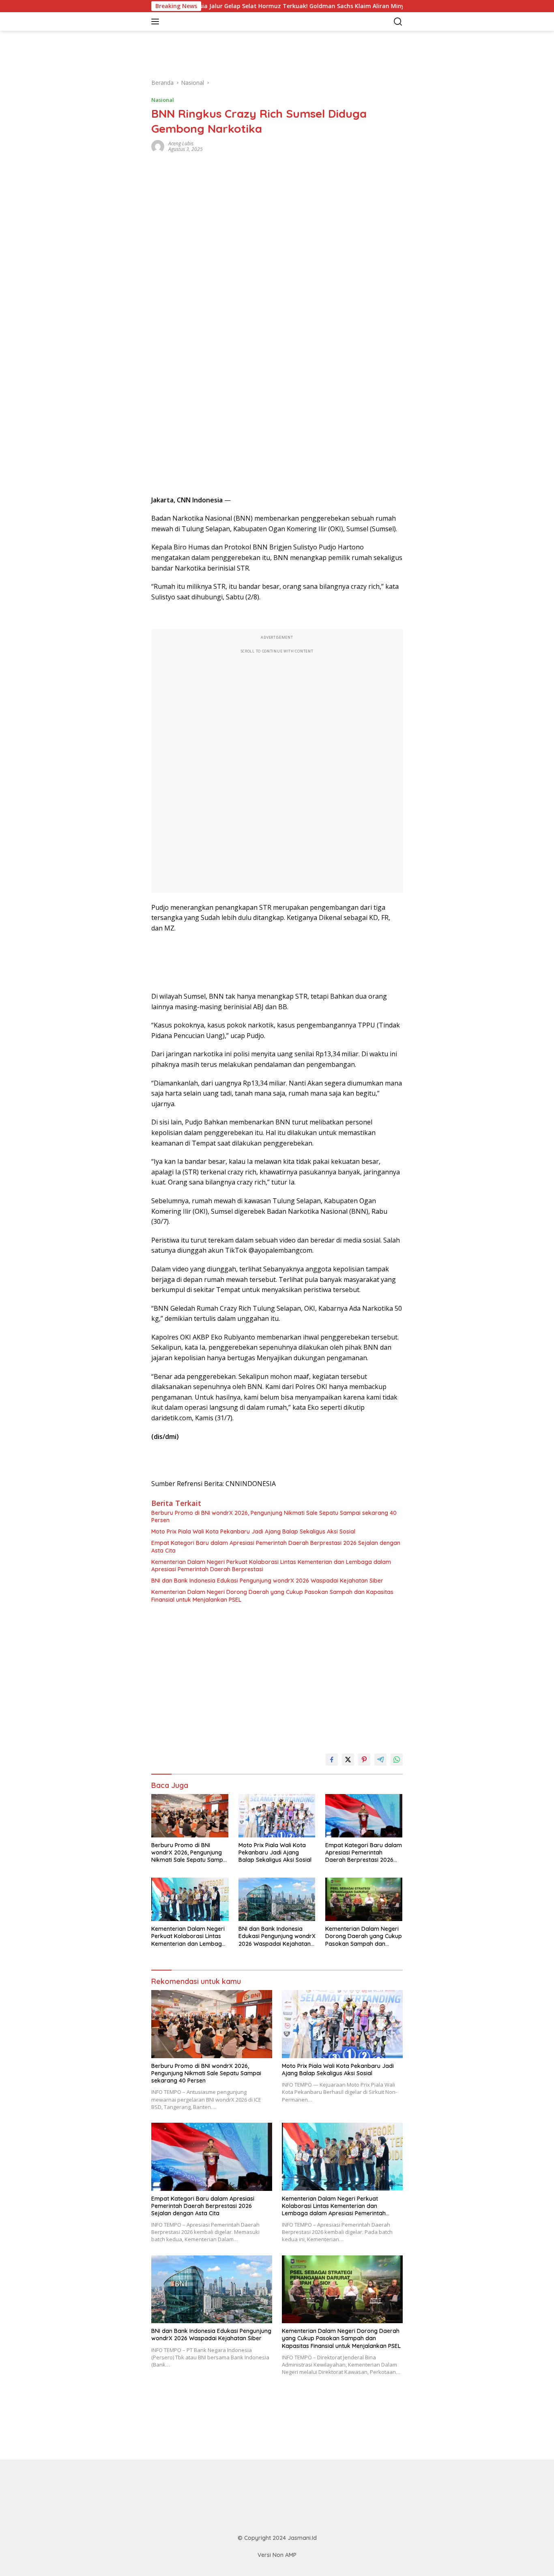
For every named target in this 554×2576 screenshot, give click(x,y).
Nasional (163, 100)
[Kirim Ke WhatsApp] (397, 1760)
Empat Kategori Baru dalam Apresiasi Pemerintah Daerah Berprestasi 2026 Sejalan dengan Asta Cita (276, 1546)
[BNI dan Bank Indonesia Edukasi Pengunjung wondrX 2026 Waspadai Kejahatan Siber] (277, 1899)
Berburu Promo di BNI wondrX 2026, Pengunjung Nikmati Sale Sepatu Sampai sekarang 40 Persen (274, 1516)
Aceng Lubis (181, 143)
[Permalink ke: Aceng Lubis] (158, 146)
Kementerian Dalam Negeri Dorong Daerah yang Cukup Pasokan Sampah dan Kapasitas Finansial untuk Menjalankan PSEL (272, 1596)
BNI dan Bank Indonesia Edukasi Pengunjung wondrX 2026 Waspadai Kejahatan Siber (267, 1581)
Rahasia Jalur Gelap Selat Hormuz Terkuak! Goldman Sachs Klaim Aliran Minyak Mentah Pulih (264, 6)
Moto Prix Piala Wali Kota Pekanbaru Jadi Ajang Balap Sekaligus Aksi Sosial (253, 1531)
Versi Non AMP (277, 2555)
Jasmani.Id (302, 2538)
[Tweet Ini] (348, 1760)
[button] (157, 22)
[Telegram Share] (380, 1760)
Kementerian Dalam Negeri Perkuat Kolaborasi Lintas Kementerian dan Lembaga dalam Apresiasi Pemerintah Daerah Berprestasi (271, 1566)
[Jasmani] (206, 22)
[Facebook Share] (332, 1760)
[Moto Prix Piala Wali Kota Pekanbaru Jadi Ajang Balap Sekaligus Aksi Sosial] (277, 1816)
